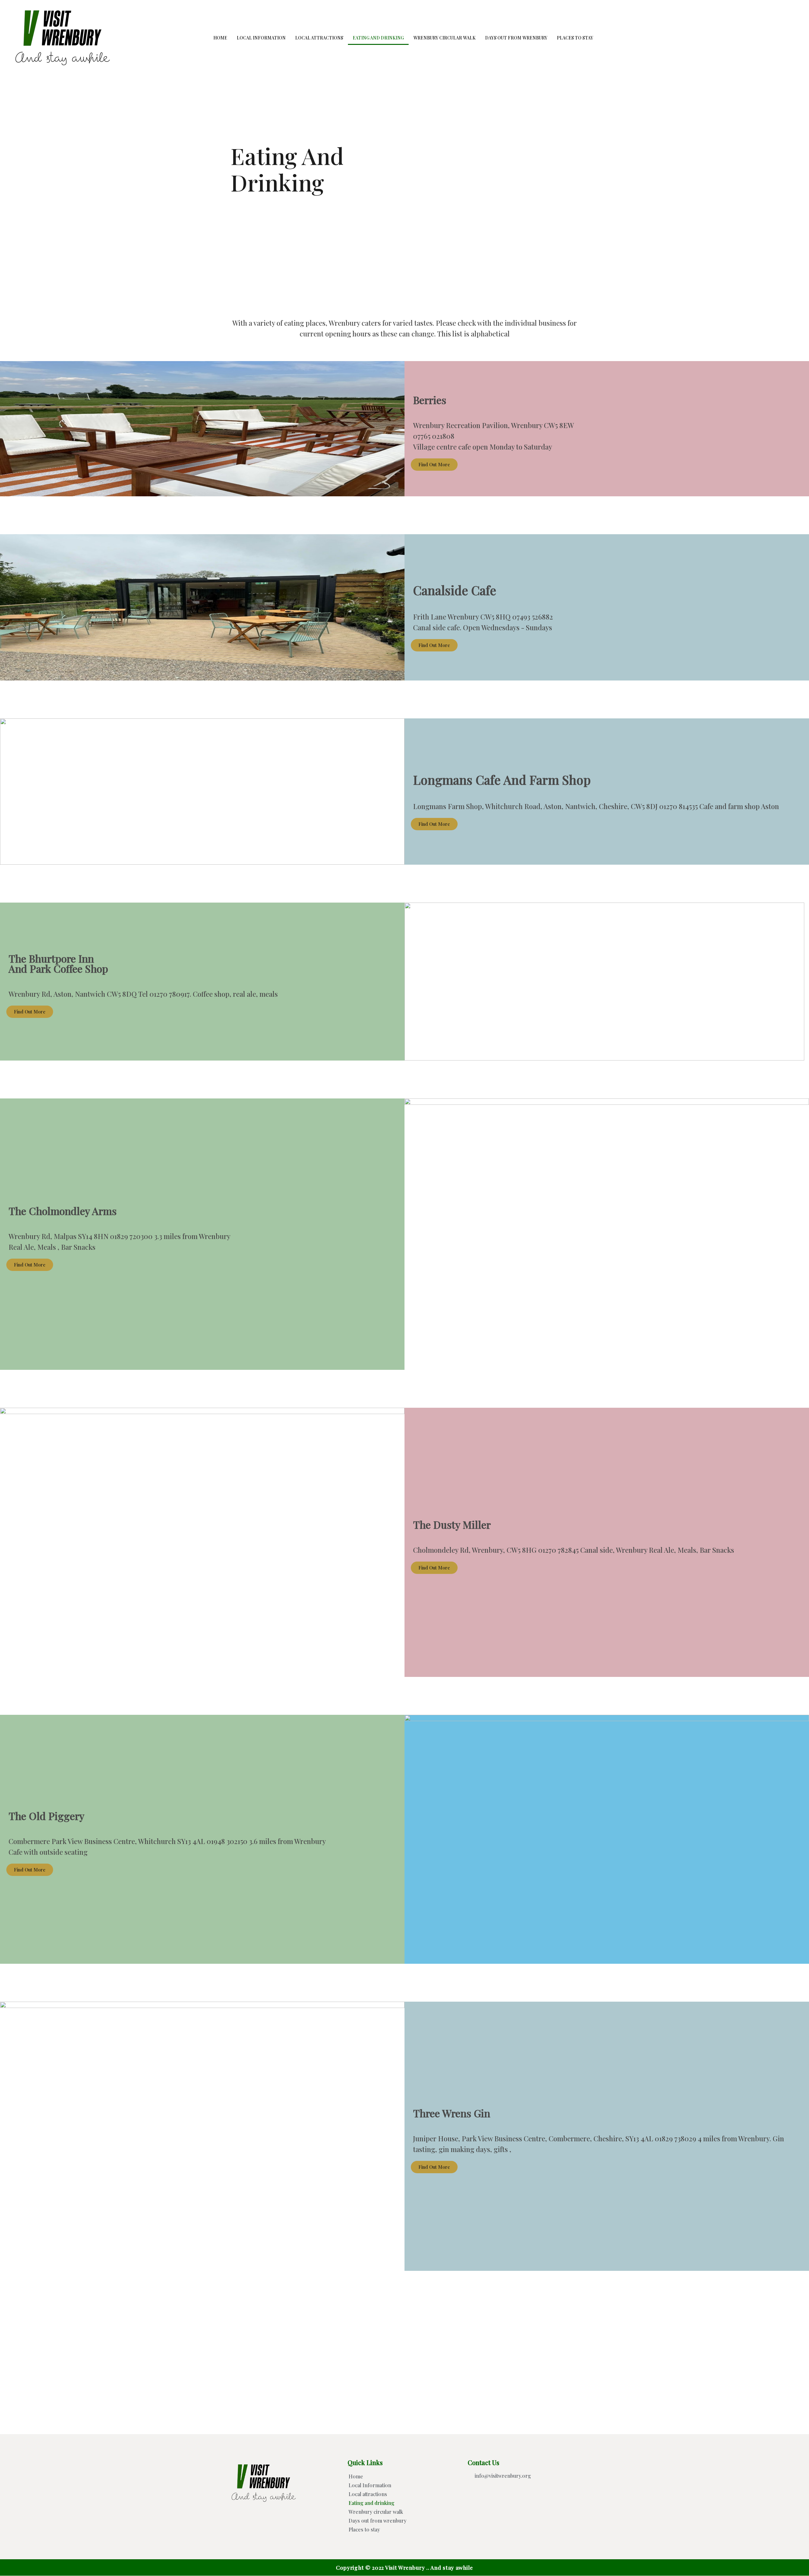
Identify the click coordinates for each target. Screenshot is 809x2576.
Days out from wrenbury (516, 38)
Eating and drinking (378, 38)
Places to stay (575, 38)
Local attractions (319, 38)
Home (220, 38)
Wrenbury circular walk (444, 38)
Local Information (261, 38)
